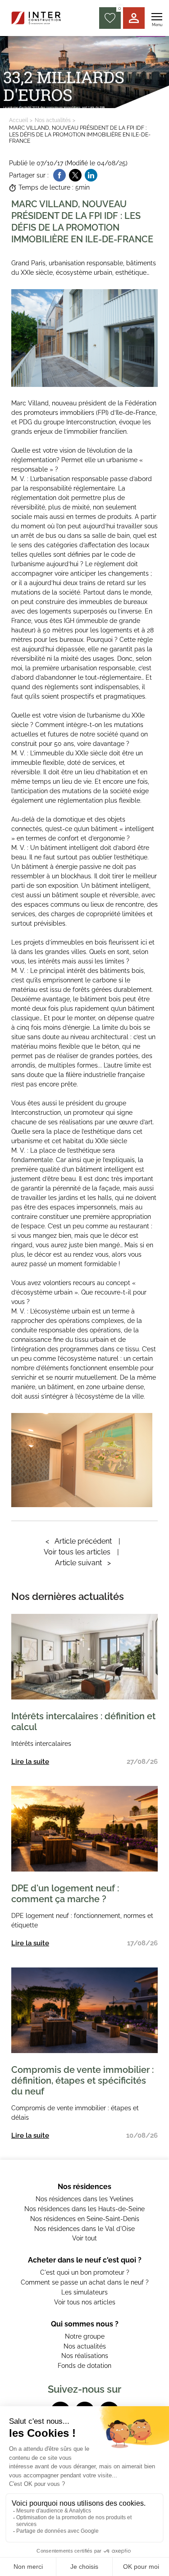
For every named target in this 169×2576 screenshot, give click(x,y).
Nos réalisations (85, 2356)
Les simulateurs (84, 2292)
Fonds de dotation (84, 2366)
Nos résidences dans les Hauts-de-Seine (84, 2209)
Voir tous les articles (77, 1552)
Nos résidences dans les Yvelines (84, 2199)
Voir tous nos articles (85, 2302)
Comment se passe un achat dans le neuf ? (85, 2282)
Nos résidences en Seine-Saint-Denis (85, 2219)
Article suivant (83, 1563)
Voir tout (84, 2238)
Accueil (18, 120)
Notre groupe (85, 2336)
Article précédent (79, 1541)
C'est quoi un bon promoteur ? (85, 2272)
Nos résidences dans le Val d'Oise (84, 2229)
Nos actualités (53, 120)
